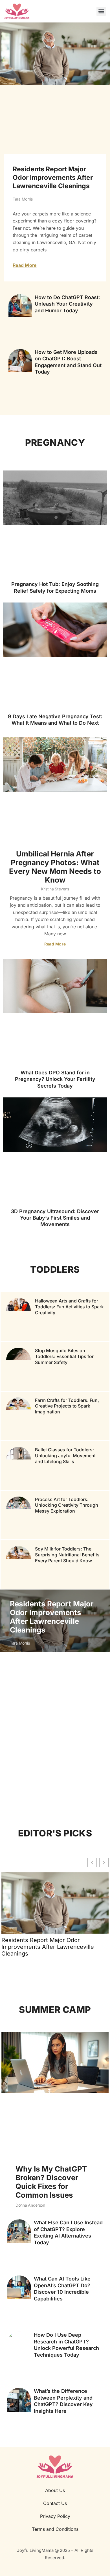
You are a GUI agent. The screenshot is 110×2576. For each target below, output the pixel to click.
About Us (55, 2490)
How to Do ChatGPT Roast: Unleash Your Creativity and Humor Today (67, 304)
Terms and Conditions (55, 2529)
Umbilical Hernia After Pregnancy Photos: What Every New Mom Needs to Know (55, 867)
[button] (101, 11)
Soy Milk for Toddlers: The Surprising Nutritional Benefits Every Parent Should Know (67, 1555)
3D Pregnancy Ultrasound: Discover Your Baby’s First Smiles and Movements (55, 1218)
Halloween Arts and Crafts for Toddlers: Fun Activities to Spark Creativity (69, 1307)
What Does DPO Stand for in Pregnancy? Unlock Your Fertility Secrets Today (55, 1079)
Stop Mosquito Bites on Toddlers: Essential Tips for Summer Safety (64, 1356)
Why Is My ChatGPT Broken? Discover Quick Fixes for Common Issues (51, 2182)
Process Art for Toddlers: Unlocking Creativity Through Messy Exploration (67, 1505)
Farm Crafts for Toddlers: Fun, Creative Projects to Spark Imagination (67, 1406)
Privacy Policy (55, 2516)
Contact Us (55, 2503)
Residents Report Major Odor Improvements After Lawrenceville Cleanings (53, 178)
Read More (25, 265)
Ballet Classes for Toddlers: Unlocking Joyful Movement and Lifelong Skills (65, 1456)
